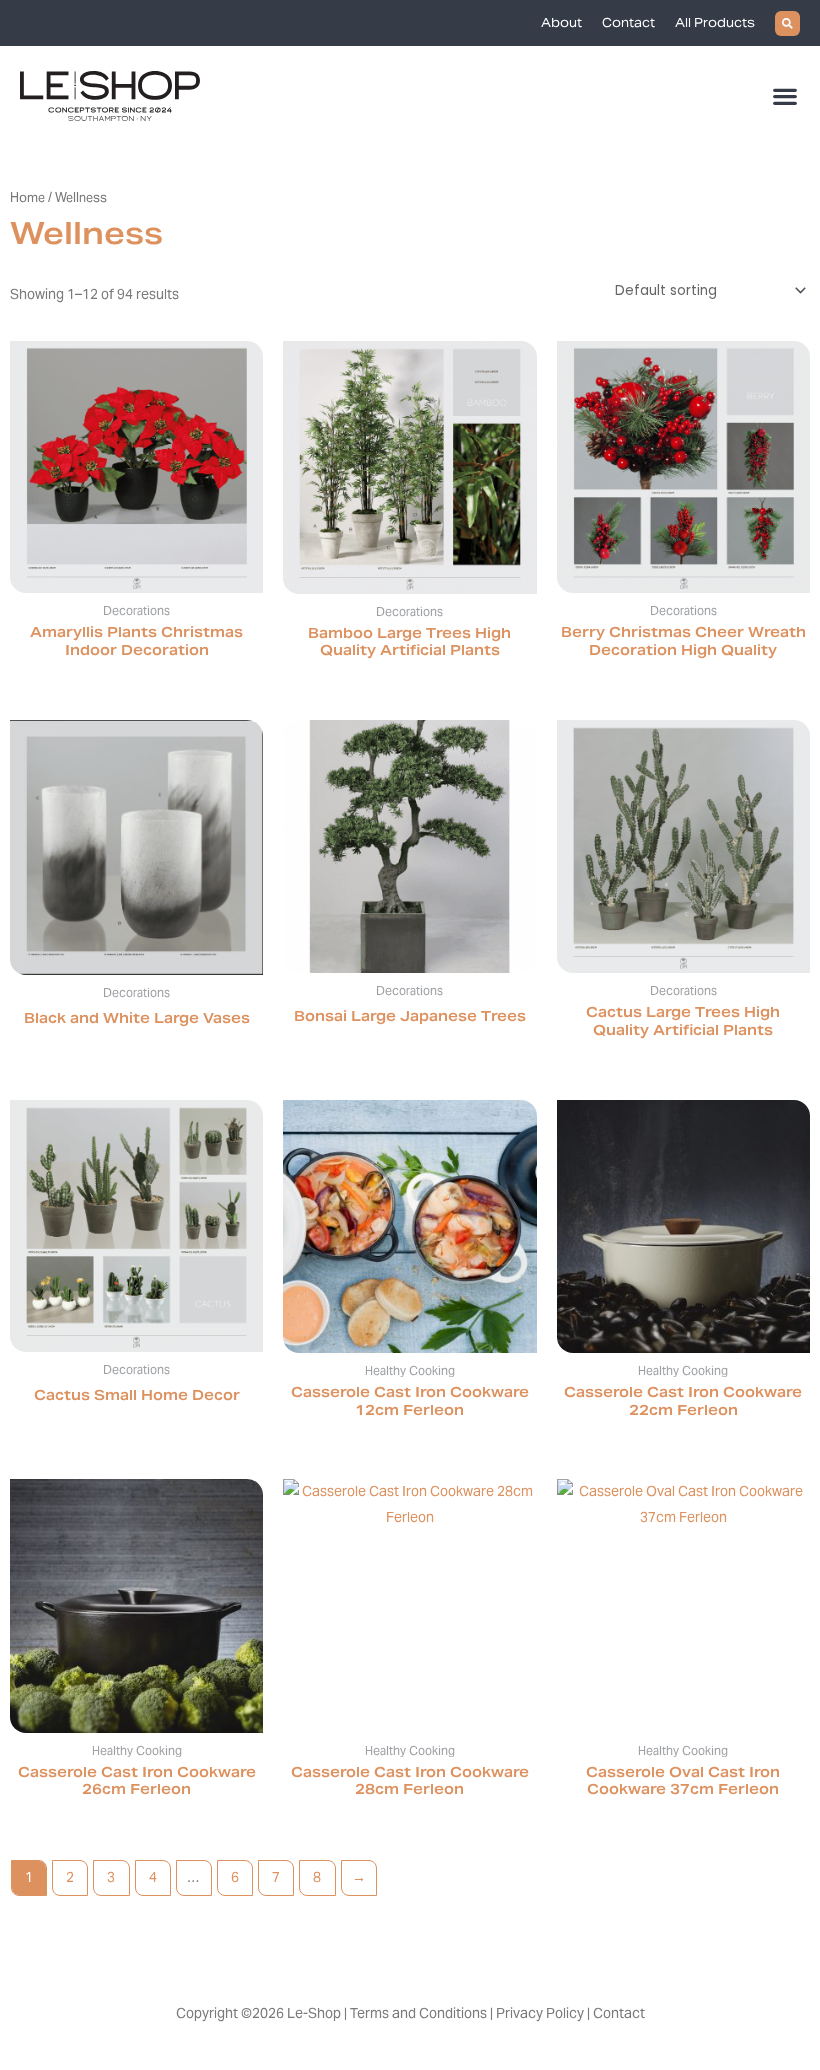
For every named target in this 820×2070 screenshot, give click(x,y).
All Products (715, 22)
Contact (628, 22)
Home (27, 197)
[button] (787, 23)
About (561, 22)
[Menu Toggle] (786, 96)
